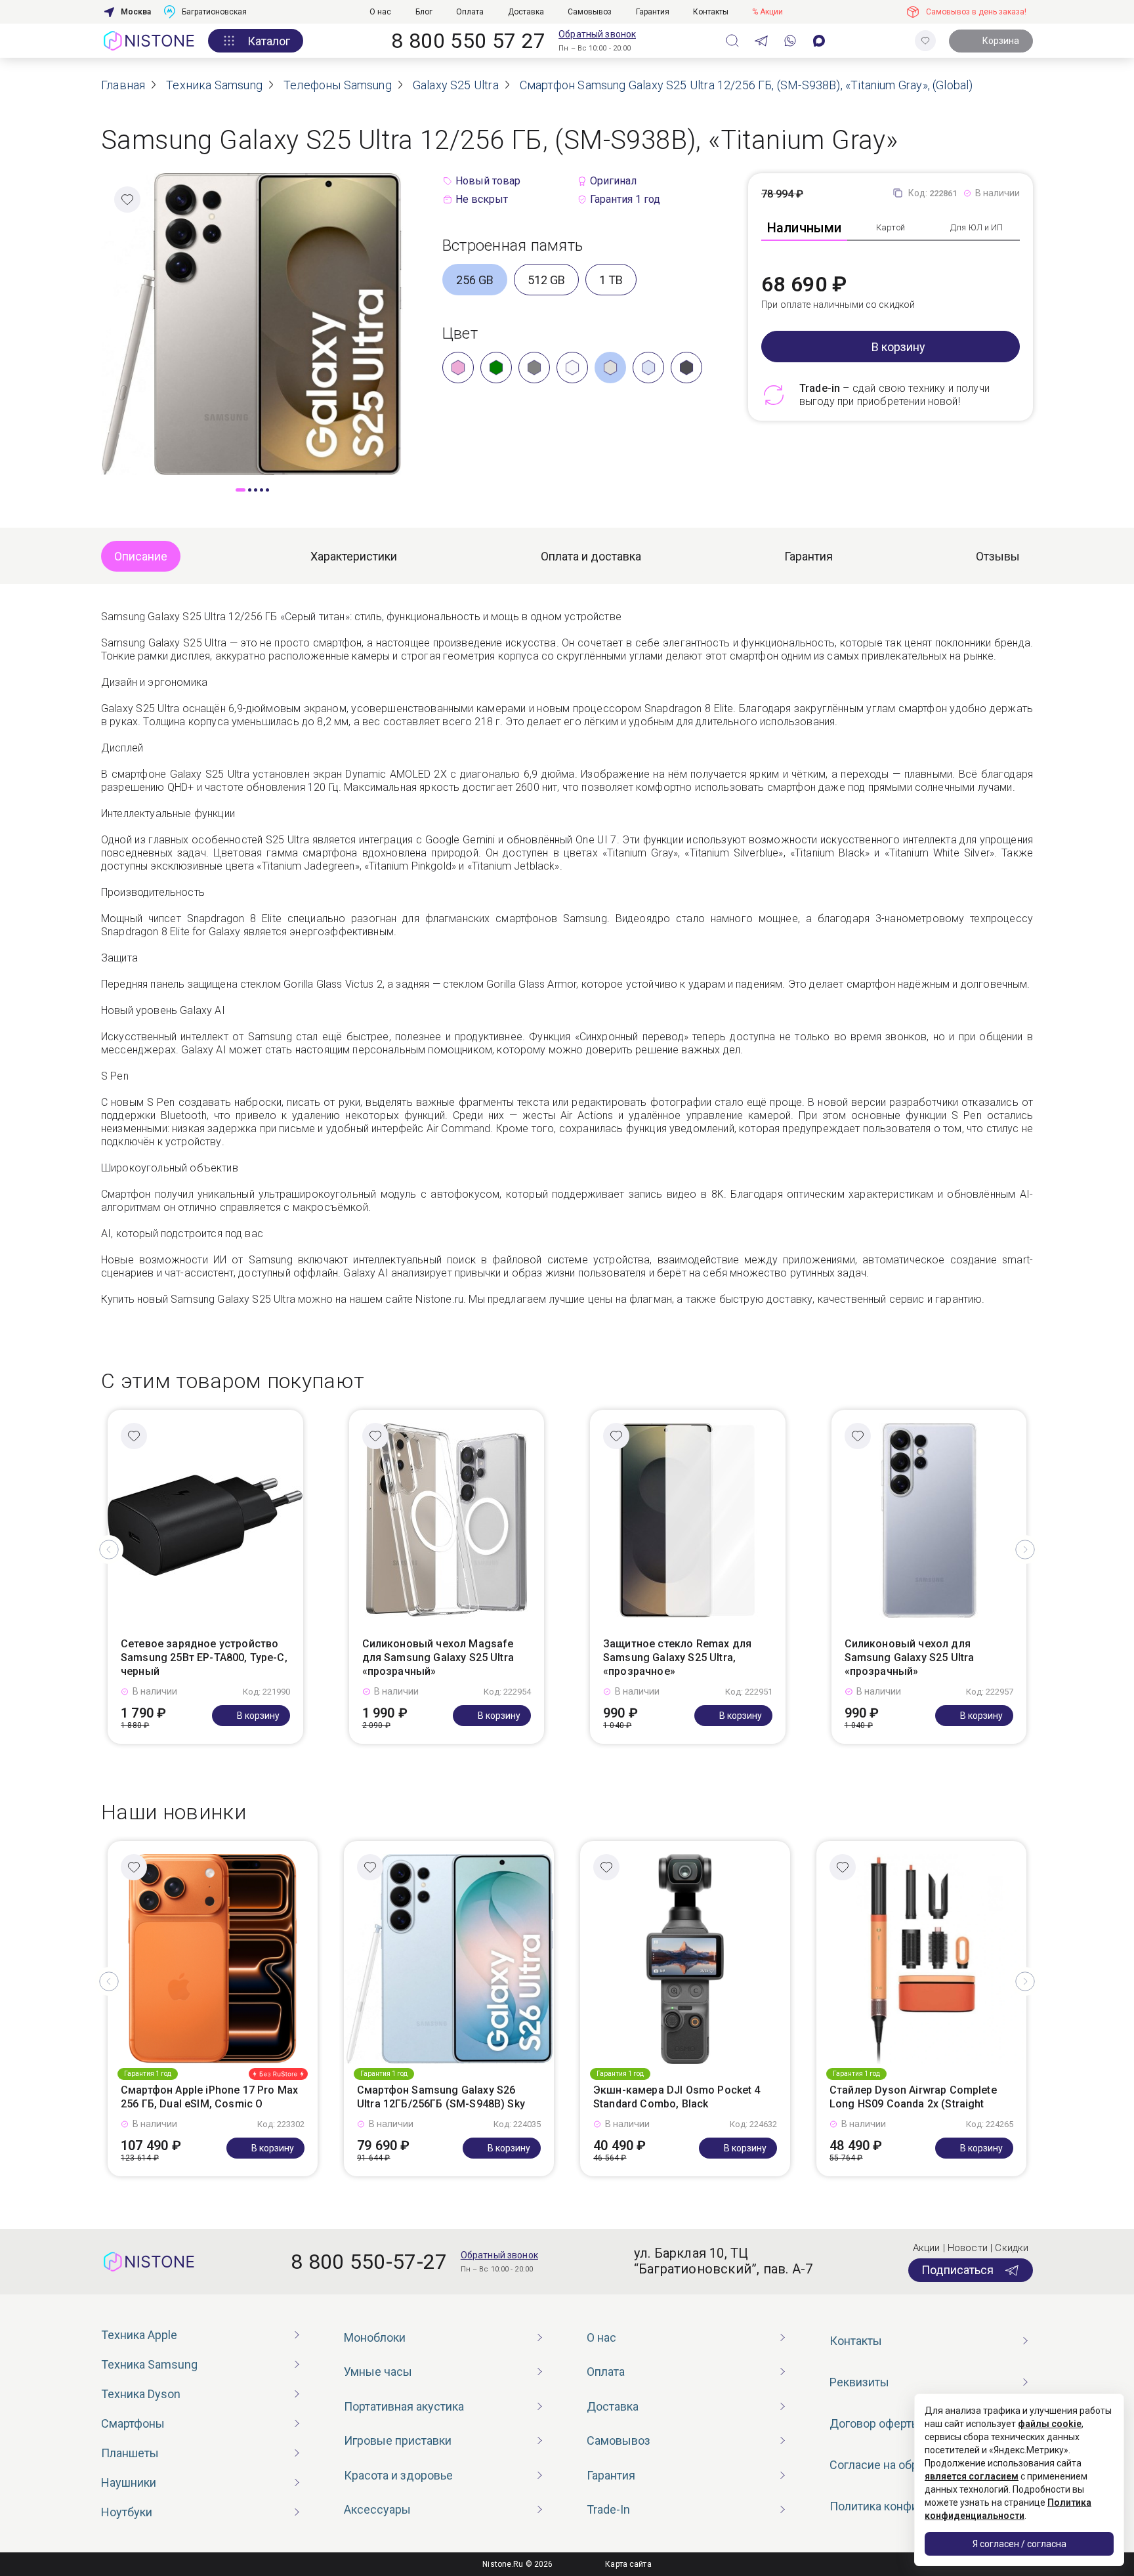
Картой (891, 227)
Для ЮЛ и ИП (976, 227)
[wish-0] (925, 41)
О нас (380, 12)
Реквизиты (859, 2382)
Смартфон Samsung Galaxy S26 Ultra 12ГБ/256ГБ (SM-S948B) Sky (441, 2097)
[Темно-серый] (534, 368)
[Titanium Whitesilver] (572, 368)
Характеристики (354, 556)
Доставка (526, 12)
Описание (141, 556)
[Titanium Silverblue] (648, 368)
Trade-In (608, 2509)
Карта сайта (628, 2564)
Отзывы (998, 556)
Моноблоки (375, 2337)
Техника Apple (139, 2335)
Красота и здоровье (398, 2475)
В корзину (898, 347)
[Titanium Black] (686, 368)
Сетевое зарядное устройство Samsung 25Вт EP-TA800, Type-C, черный (204, 1658)
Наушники (129, 2482)
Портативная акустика (404, 2406)
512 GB (546, 280)
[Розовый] (458, 368)
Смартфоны (133, 2423)
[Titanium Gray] (610, 368)
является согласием (972, 2476)
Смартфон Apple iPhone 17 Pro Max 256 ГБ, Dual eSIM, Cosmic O (209, 2097)
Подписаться (957, 2270)
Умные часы (378, 2372)
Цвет (460, 333)
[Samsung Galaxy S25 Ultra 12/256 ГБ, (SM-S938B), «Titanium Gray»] (252, 323)
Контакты (711, 12)
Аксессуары (377, 2509)
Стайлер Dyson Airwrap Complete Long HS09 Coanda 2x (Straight (913, 2097)
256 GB (475, 280)
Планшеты (130, 2453)
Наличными (805, 228)
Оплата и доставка (591, 556)
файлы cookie (1050, 2424)
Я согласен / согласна (1019, 2544)
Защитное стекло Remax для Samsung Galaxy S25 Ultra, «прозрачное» (677, 1658)
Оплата (470, 12)
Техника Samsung (149, 2364)
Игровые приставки (398, 2440)
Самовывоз (590, 12)
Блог (424, 12)
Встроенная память (513, 245)
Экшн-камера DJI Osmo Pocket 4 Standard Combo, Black (677, 2097)
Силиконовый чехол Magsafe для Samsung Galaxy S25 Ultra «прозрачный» (438, 1658)
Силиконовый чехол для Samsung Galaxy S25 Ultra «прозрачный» (910, 1658)
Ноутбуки (127, 2512)
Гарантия (653, 12)
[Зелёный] (496, 368)
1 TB (611, 280)
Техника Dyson (141, 2394)
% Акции (767, 12)
